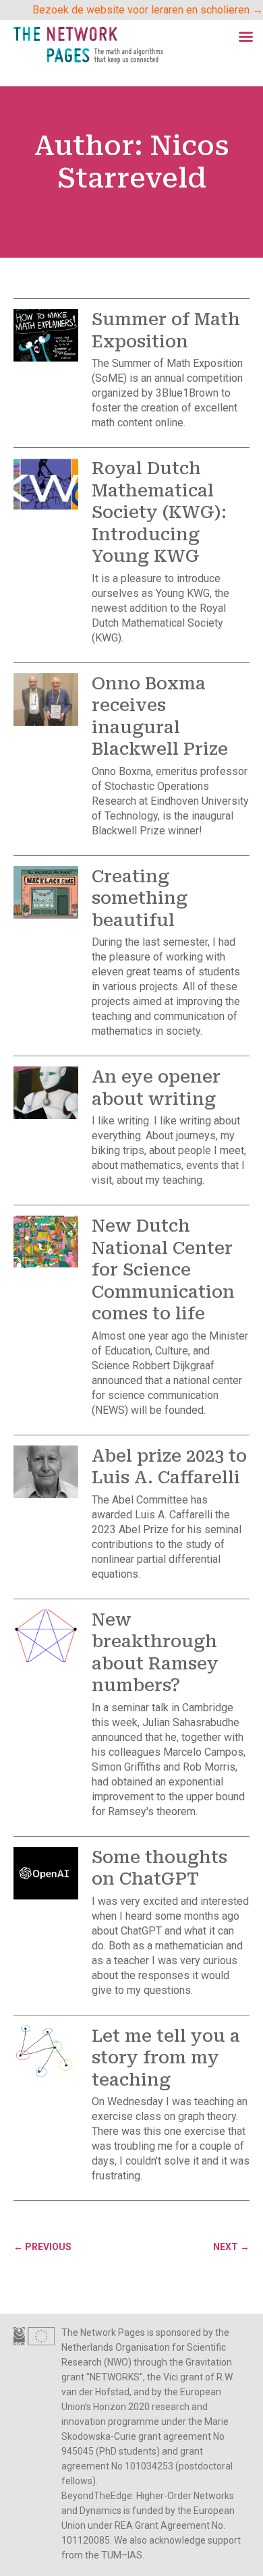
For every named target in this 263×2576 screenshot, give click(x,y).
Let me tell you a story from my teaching (166, 2058)
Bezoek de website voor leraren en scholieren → (148, 10)
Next (231, 2247)
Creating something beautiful (140, 898)
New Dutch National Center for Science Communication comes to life (163, 1270)
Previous (42, 2247)
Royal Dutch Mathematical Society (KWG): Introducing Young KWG (159, 512)
